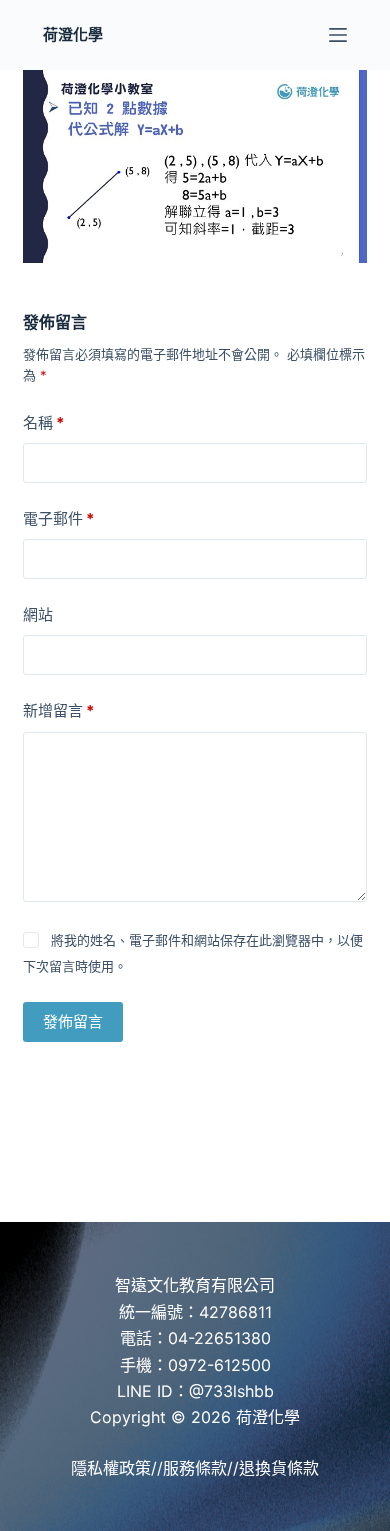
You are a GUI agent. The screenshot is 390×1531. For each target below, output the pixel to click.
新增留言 (58, 710)
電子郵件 (58, 518)
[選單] (338, 35)
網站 (38, 614)
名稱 (43, 422)
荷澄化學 (73, 34)
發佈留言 (73, 1021)
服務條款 (195, 1468)
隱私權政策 (111, 1468)
